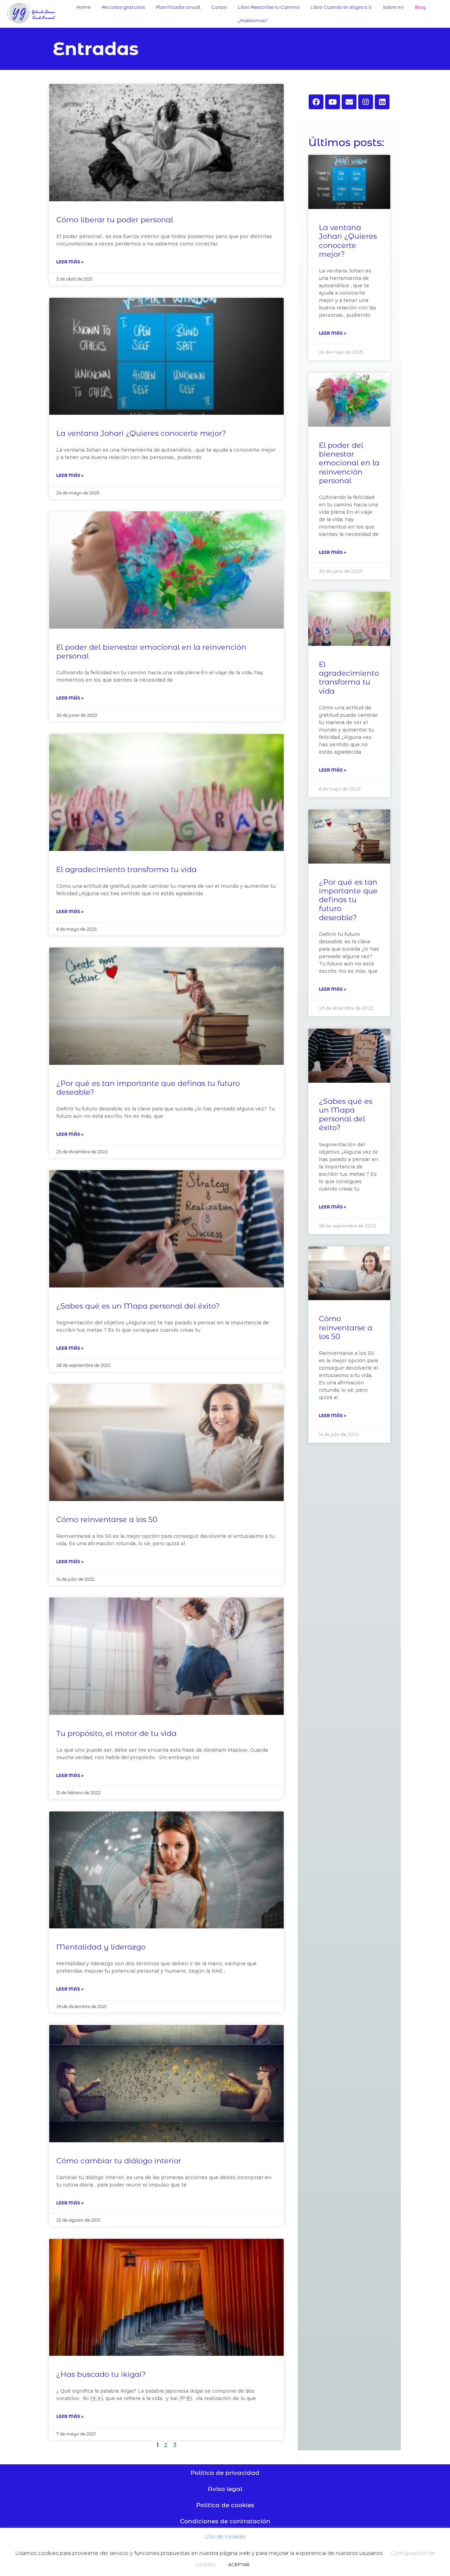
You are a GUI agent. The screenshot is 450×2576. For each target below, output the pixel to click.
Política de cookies (225, 2505)
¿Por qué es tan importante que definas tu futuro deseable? (348, 900)
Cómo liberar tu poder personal (115, 220)
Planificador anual (178, 7)
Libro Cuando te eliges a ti (341, 7)
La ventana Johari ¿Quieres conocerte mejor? (141, 433)
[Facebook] (316, 102)
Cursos (219, 7)
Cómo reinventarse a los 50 (107, 1519)
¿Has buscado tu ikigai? (101, 2374)
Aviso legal (225, 2489)
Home (83, 7)
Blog (420, 7)
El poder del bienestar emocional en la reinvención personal (349, 463)
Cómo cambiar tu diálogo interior (119, 2161)
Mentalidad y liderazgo (101, 1947)
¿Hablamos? (253, 20)
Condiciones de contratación (225, 2521)
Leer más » (70, 262)
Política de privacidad (225, 2473)
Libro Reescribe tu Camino (269, 7)
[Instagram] (366, 102)
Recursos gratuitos (123, 7)
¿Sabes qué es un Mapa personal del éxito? (138, 1306)
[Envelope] (349, 102)
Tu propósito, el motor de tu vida (116, 1733)
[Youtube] (333, 102)
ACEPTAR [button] (239, 2564)
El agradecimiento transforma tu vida (126, 869)
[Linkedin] (382, 102)
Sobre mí (393, 7)
